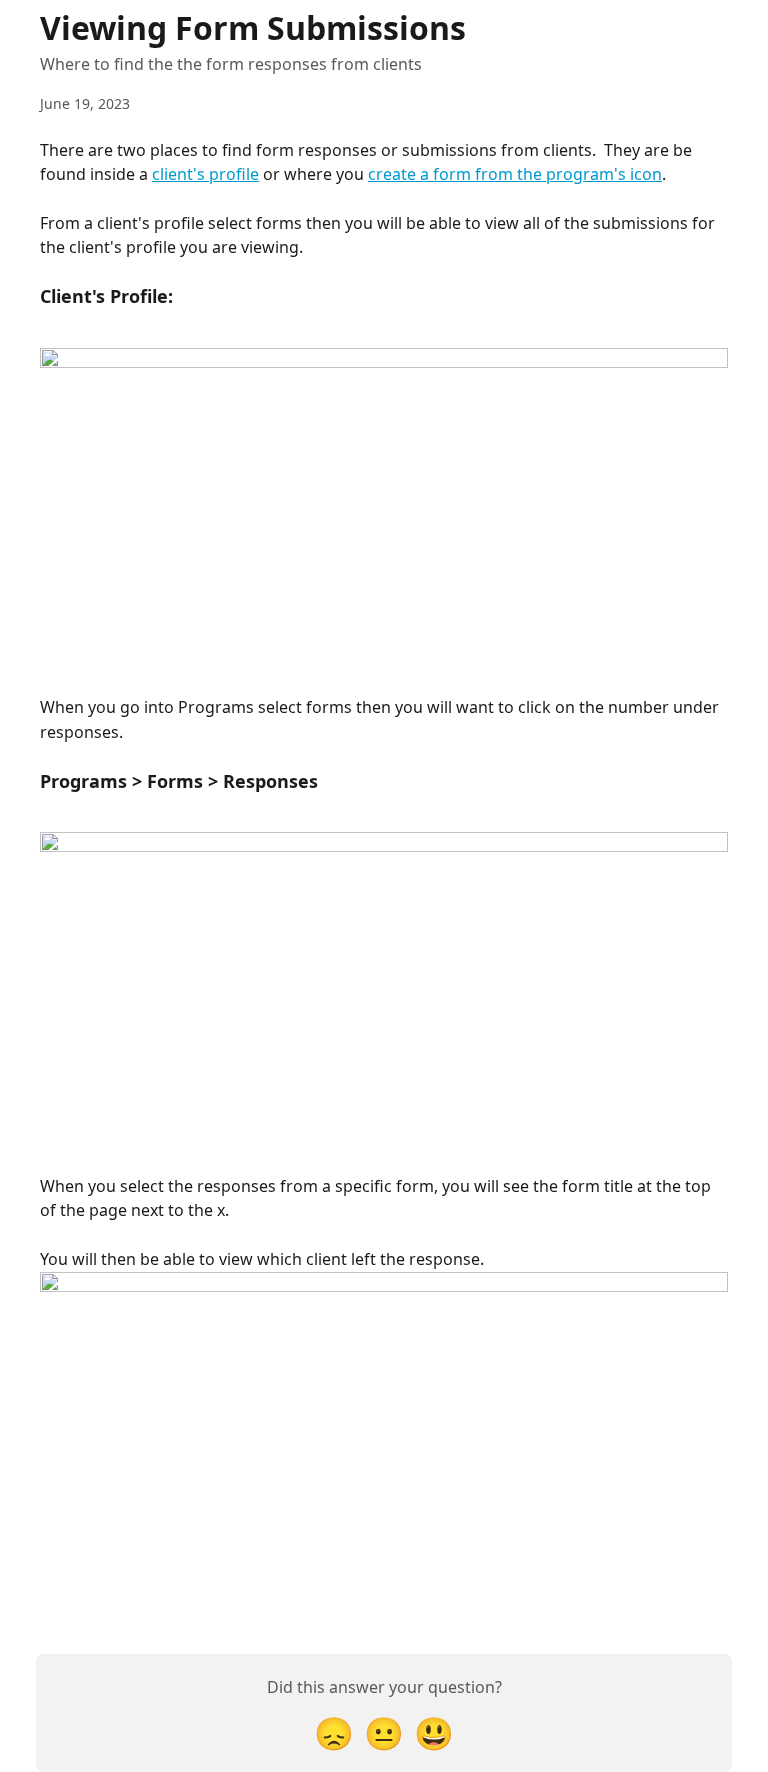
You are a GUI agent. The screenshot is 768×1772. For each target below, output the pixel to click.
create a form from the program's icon (515, 174)
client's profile (205, 174)
